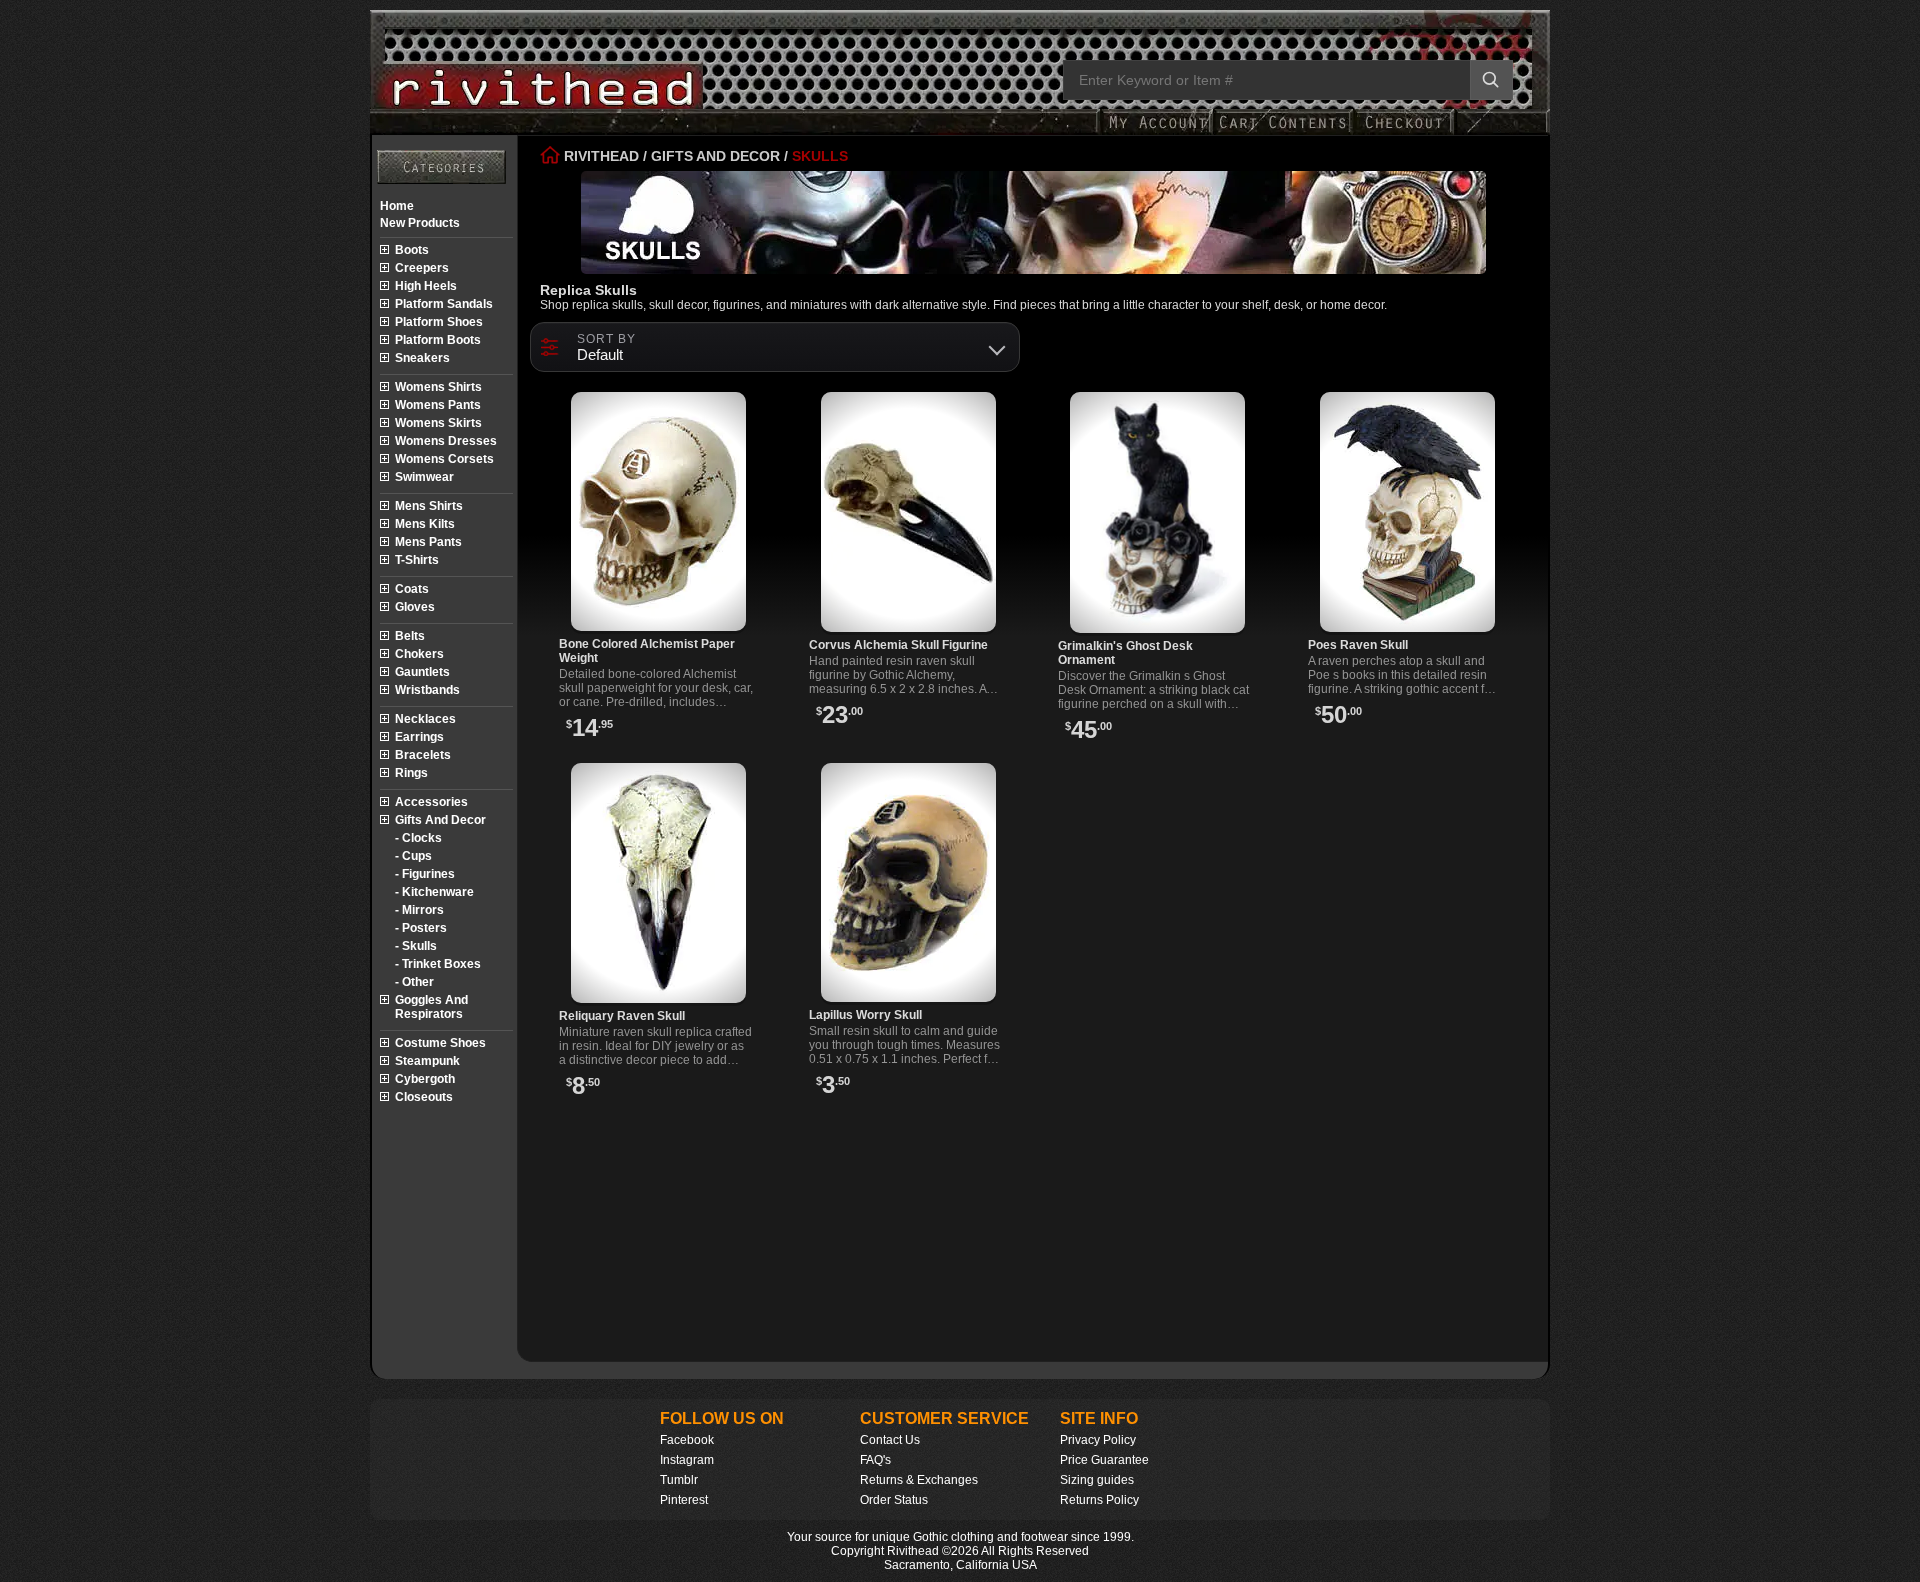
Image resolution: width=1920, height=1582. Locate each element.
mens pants (428, 542)
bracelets (423, 755)
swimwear (424, 477)
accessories (431, 802)
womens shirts (438, 387)
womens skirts (438, 423)
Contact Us (890, 1440)
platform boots (438, 340)
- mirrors (419, 910)
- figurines (425, 874)
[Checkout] (1403, 132)
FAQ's (875, 1460)
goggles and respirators (431, 1007)
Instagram (687, 1460)
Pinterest (684, 1500)
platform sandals (444, 304)
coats (412, 589)
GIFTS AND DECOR (715, 156)
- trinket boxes (438, 964)
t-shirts (417, 560)
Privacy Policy (1098, 1440)
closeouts (424, 1097)
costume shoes (440, 1043)
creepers (422, 268)
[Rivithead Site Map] (441, 167)
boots (412, 250)
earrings (419, 737)
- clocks (418, 838)
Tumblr (679, 1480)
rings (411, 773)
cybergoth (425, 1079)
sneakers (422, 358)
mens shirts (429, 506)
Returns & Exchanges (919, 1480)
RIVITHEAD (599, 156)
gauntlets (422, 672)
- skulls (416, 946)
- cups (413, 856)
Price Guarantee (1104, 1460)
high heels (426, 286)
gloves (415, 607)
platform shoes (439, 322)
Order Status (894, 1500)
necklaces (425, 719)
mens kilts (425, 524)
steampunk (427, 1061)
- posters (421, 928)
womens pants (438, 405)
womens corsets (444, 459)
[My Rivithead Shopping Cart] (1283, 132)
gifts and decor (440, 820)
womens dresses (446, 441)
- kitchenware (434, 892)
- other (414, 982)
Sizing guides (1097, 1480)
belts (410, 636)
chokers (419, 654)
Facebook (687, 1440)
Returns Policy (1099, 1500)
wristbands (427, 690)
